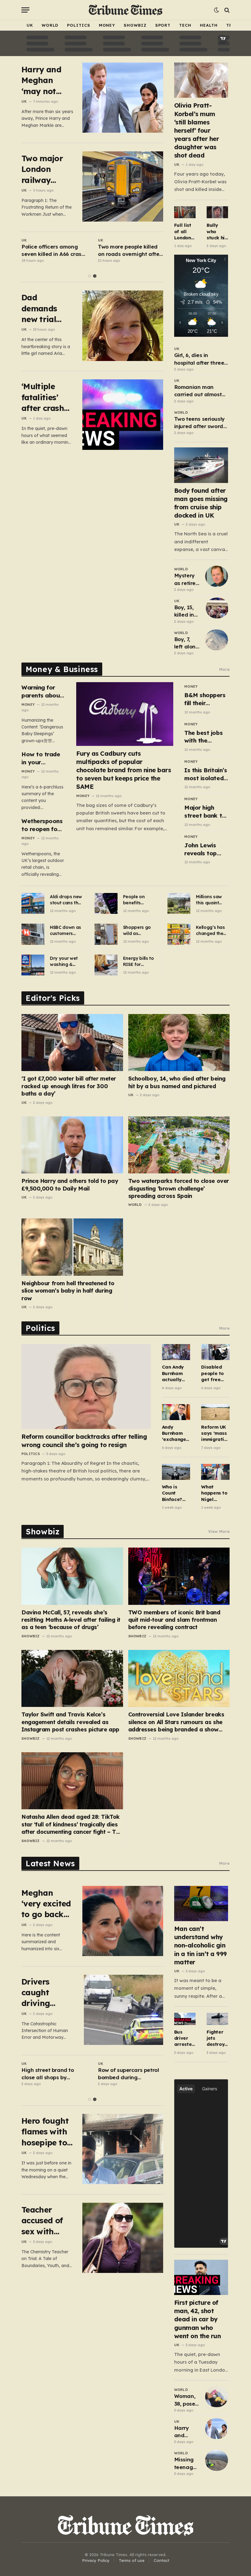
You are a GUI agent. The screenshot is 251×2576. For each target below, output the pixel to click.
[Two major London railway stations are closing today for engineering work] (123, 186)
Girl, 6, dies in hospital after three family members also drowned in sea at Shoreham (201, 359)
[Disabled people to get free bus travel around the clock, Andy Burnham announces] (215, 1352)
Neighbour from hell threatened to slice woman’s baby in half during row (68, 1291)
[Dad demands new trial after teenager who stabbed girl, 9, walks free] (123, 326)
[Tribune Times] (126, 10)
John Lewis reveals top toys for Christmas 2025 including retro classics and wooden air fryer (206, 849)
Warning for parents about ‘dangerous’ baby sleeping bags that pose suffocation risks (43, 691)
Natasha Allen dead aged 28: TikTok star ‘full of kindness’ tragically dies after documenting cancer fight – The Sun (72, 1824)
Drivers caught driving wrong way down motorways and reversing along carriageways (48, 1993)
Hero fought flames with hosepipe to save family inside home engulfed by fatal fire (45, 2132)
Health (209, 25)
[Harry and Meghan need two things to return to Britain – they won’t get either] (217, 2429)
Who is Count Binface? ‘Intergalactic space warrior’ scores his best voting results (175, 1493)
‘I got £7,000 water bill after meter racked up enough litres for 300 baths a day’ (69, 1086)
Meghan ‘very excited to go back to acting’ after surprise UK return (46, 1904)
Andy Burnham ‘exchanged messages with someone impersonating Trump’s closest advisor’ (176, 1433)
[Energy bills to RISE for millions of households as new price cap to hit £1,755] (106, 965)
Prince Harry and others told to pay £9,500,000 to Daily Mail (70, 1185)
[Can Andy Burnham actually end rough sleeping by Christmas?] (176, 1352)
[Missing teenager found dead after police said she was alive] (217, 2460)
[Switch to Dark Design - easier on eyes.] (216, 10)
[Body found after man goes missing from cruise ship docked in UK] (201, 465)
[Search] (226, 10)
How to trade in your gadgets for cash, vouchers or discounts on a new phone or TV (43, 758)
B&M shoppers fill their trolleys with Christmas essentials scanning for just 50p (205, 699)
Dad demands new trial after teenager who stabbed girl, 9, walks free (47, 308)
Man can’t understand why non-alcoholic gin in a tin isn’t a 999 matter (200, 1945)
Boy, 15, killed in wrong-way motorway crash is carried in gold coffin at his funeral (187, 611)
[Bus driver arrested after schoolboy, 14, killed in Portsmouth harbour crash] (185, 2019)
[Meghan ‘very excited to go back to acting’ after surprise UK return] (123, 1921)
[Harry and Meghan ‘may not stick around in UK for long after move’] (123, 98)
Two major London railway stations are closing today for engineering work (45, 169)
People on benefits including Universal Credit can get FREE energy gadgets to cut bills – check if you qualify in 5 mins (139, 900)
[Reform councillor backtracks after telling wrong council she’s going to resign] (86, 1386)
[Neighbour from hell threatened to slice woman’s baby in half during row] (72, 1247)
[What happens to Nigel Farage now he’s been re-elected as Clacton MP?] (215, 1472)
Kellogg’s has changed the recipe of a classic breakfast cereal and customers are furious (212, 931)
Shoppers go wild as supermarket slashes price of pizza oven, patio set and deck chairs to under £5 (138, 931)
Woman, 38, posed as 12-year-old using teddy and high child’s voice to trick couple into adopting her (186, 2400)
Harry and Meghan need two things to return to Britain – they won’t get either (186, 2432)
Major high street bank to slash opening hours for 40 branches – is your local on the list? (205, 812)
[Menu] (25, 10)
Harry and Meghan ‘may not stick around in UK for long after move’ (46, 80)
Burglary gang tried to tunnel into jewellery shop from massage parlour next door (131, 251)
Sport (163, 25)
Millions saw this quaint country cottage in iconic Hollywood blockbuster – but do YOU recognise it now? (211, 900)
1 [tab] (90, 276)
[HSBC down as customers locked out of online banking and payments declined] (33, 934)
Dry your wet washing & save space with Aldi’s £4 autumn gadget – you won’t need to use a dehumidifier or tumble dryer (67, 961)
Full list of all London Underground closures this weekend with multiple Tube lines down (185, 232)
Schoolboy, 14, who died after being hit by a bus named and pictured (177, 1082)
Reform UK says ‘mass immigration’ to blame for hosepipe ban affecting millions (214, 1433)
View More (219, 1531)
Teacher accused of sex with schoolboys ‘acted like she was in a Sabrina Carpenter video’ (45, 2221)
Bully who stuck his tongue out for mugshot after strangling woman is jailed (217, 232)
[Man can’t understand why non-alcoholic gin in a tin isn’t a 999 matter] (201, 1904)
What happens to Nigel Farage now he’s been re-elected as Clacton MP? (215, 1493)
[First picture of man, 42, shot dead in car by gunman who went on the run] (201, 2277)
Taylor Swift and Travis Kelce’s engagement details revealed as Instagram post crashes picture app (70, 1722)
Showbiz (135, 25)
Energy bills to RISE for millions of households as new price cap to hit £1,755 (139, 961)
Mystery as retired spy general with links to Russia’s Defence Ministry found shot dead (187, 579)
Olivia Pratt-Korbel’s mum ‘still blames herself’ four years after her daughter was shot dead (197, 130)
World (50, 25)
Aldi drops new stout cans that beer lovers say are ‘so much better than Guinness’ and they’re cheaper (67, 900)
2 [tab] (95, 276)
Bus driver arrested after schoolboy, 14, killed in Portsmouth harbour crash (185, 2038)
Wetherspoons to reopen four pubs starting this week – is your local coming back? (42, 825)
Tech (185, 25)
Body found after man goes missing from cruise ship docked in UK (201, 503)
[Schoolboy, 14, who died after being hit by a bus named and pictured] (179, 1043)
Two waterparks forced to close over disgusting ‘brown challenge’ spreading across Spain (179, 1188)
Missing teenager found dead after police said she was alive (186, 2464)
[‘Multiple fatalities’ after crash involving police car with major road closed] (123, 414)
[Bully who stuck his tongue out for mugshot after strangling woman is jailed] (217, 212)
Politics (79, 25)
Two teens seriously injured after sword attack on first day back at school (199, 423)
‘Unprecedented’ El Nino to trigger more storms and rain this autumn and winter (53, 2074)
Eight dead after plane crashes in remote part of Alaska (130, 2074)
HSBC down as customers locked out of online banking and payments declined (66, 931)
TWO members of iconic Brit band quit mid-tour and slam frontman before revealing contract (174, 1620)
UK (30, 25)
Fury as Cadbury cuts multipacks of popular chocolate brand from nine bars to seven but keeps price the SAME (124, 770)
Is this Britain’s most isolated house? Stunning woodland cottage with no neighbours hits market (206, 774)
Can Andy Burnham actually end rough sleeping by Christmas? (175, 1373)
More (224, 669)
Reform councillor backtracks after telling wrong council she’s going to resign (84, 1441)
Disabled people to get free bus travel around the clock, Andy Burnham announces (214, 1373)
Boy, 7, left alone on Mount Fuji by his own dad (187, 643)
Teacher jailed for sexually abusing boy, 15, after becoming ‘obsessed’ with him (53, 251)
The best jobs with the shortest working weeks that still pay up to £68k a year (206, 737)
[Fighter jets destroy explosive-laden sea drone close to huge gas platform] (217, 2019)
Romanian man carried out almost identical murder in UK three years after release (200, 391)
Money (107, 25)
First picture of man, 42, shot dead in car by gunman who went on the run (198, 2319)
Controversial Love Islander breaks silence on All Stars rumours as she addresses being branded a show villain (176, 1722)
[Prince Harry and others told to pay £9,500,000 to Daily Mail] (72, 1145)
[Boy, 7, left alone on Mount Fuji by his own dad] (217, 640)
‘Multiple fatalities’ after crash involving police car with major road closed (44, 397)
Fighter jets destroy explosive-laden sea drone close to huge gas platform (217, 2038)
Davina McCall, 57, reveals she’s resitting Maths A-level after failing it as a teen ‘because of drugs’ (71, 1620)
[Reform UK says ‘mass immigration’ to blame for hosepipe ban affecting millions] (215, 1412)
